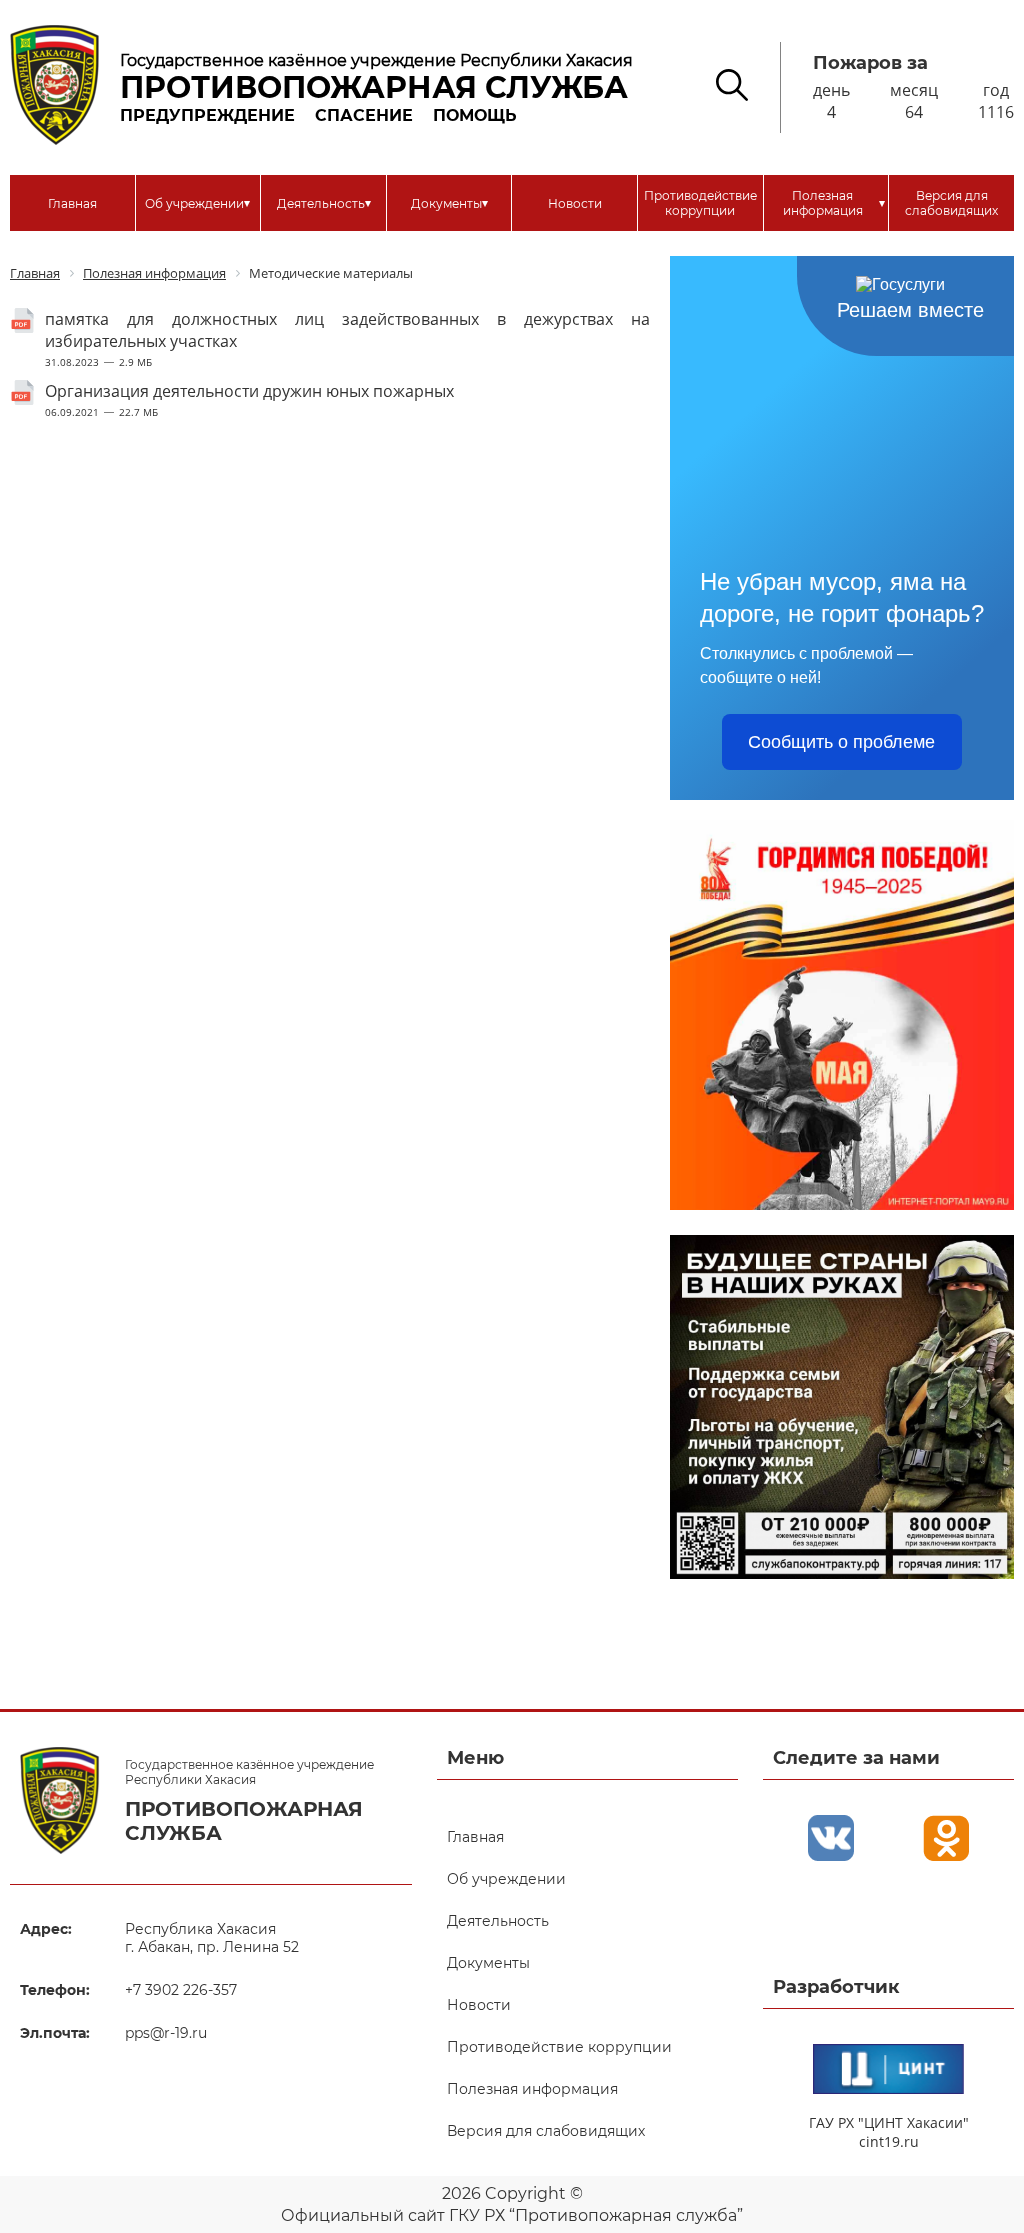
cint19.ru (889, 2141)
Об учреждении (197, 203)
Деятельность (324, 203)
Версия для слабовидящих (951, 203)
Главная (72, 203)
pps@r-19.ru (166, 2033)
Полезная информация (834, 203)
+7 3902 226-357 (181, 1990)
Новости (575, 203)
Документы (449, 203)
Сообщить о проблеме (841, 742)
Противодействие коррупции (700, 203)
